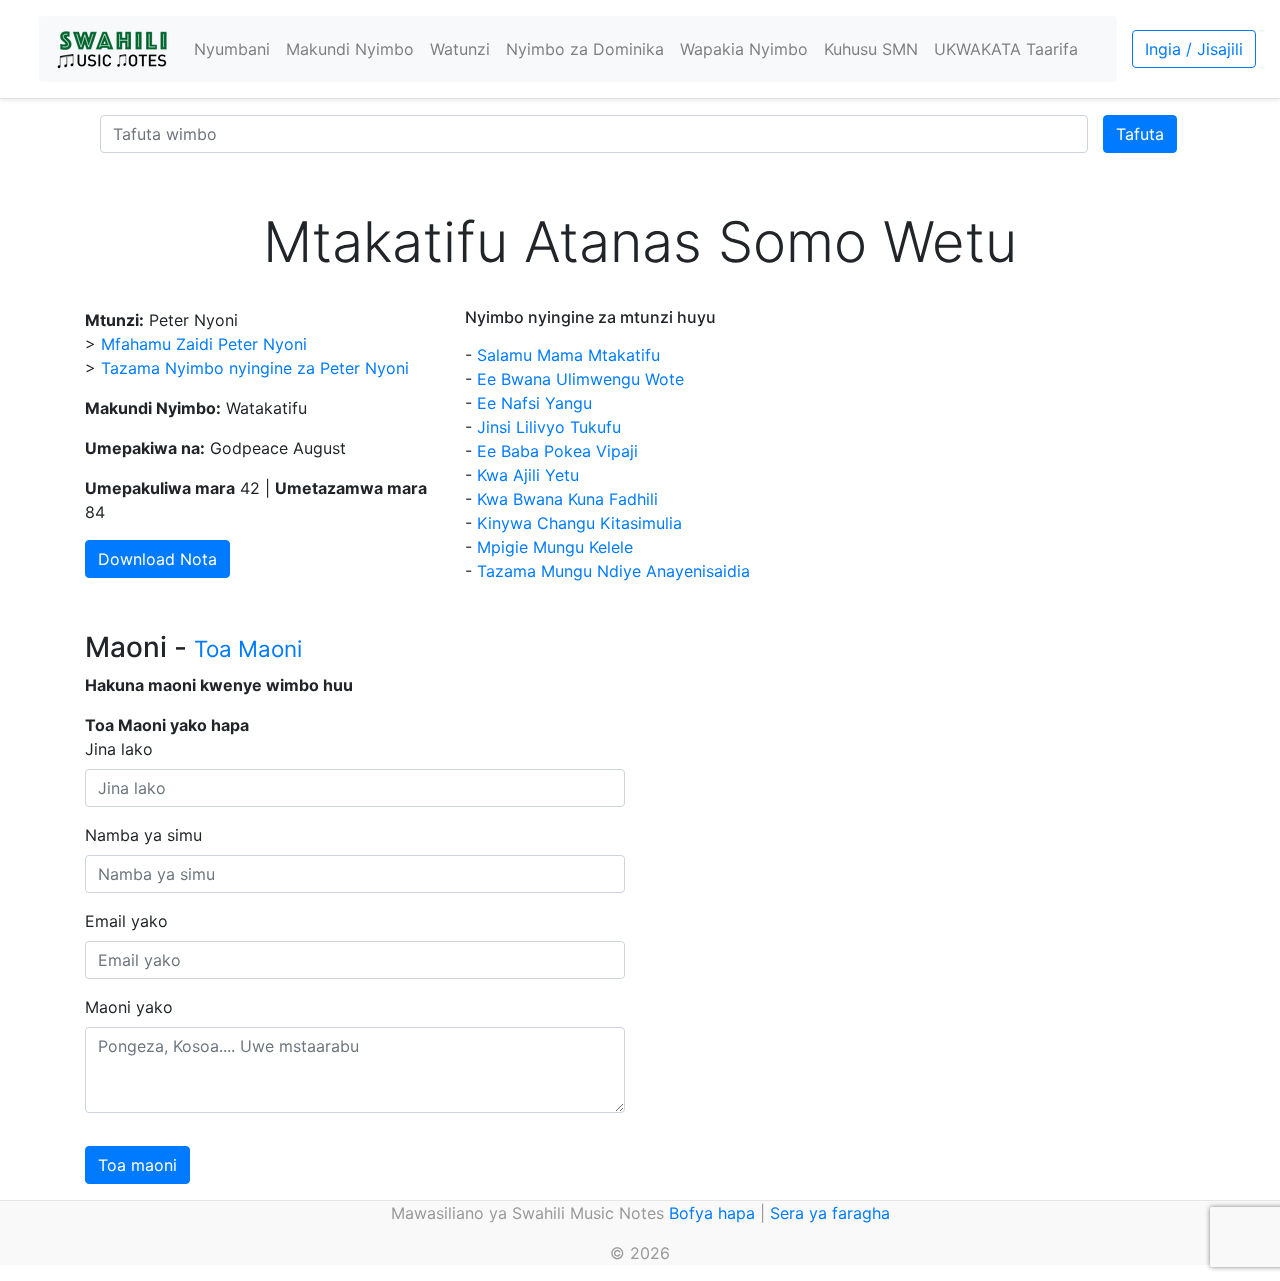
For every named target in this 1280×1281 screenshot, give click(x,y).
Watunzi (460, 49)
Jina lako (119, 749)
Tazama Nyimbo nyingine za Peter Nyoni (255, 368)
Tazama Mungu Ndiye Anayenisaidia (613, 571)
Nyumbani (232, 49)
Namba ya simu (143, 835)
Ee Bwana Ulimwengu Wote (580, 379)
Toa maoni (137, 1165)
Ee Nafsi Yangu (534, 403)
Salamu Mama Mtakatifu (568, 355)
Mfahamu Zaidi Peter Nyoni (204, 344)
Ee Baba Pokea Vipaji (557, 451)
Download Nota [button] (157, 559)
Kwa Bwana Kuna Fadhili (567, 499)
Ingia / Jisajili (1194, 49)
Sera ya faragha (830, 1213)
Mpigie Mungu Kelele (555, 547)
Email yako (126, 921)
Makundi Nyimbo (350, 49)
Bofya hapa (712, 1213)
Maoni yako (129, 1007)
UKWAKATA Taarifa (1006, 49)
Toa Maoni (248, 648)
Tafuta (1140, 134)
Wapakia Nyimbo (744, 49)
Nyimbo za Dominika (585, 49)
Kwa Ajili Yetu (528, 475)
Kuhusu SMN (871, 49)
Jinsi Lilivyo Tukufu (549, 427)
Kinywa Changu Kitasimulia (579, 523)
